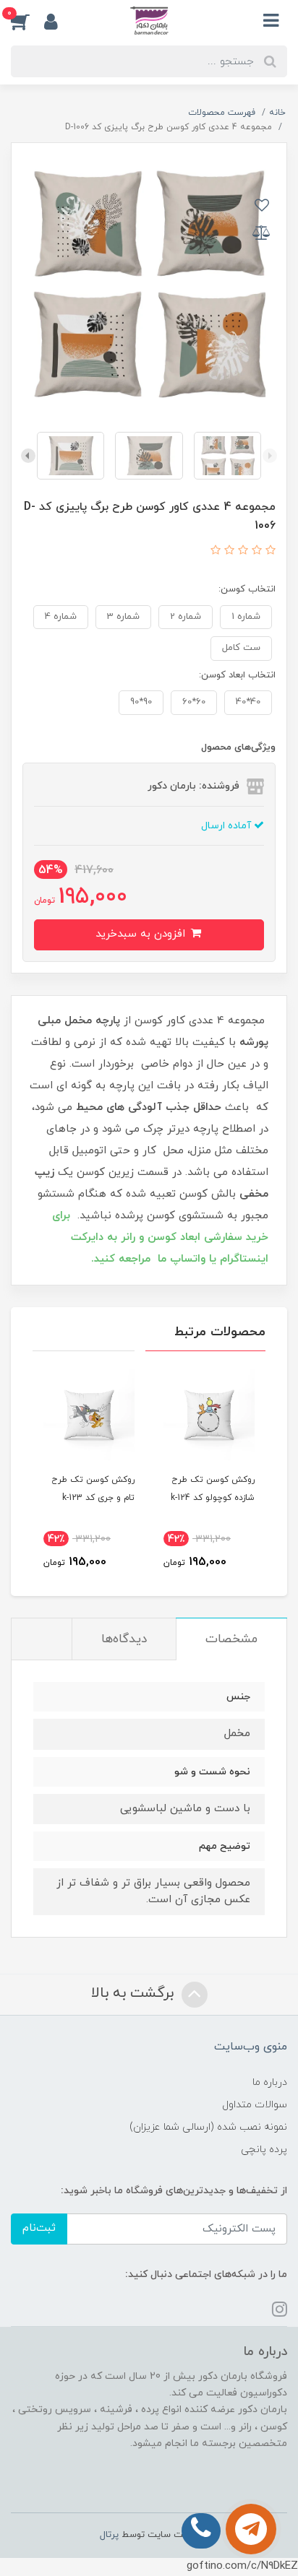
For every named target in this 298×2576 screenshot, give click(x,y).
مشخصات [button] (231, 1639)
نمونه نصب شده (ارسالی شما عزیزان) (208, 2127)
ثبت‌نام (39, 2228)
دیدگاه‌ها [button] (124, 1639)
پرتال (109, 2535)
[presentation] (270, 456)
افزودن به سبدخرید (142, 934)
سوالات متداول (255, 2105)
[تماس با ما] (251, 2529)
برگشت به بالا (135, 1993)
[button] (27, 21)
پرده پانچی (264, 2150)
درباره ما (270, 2082)
